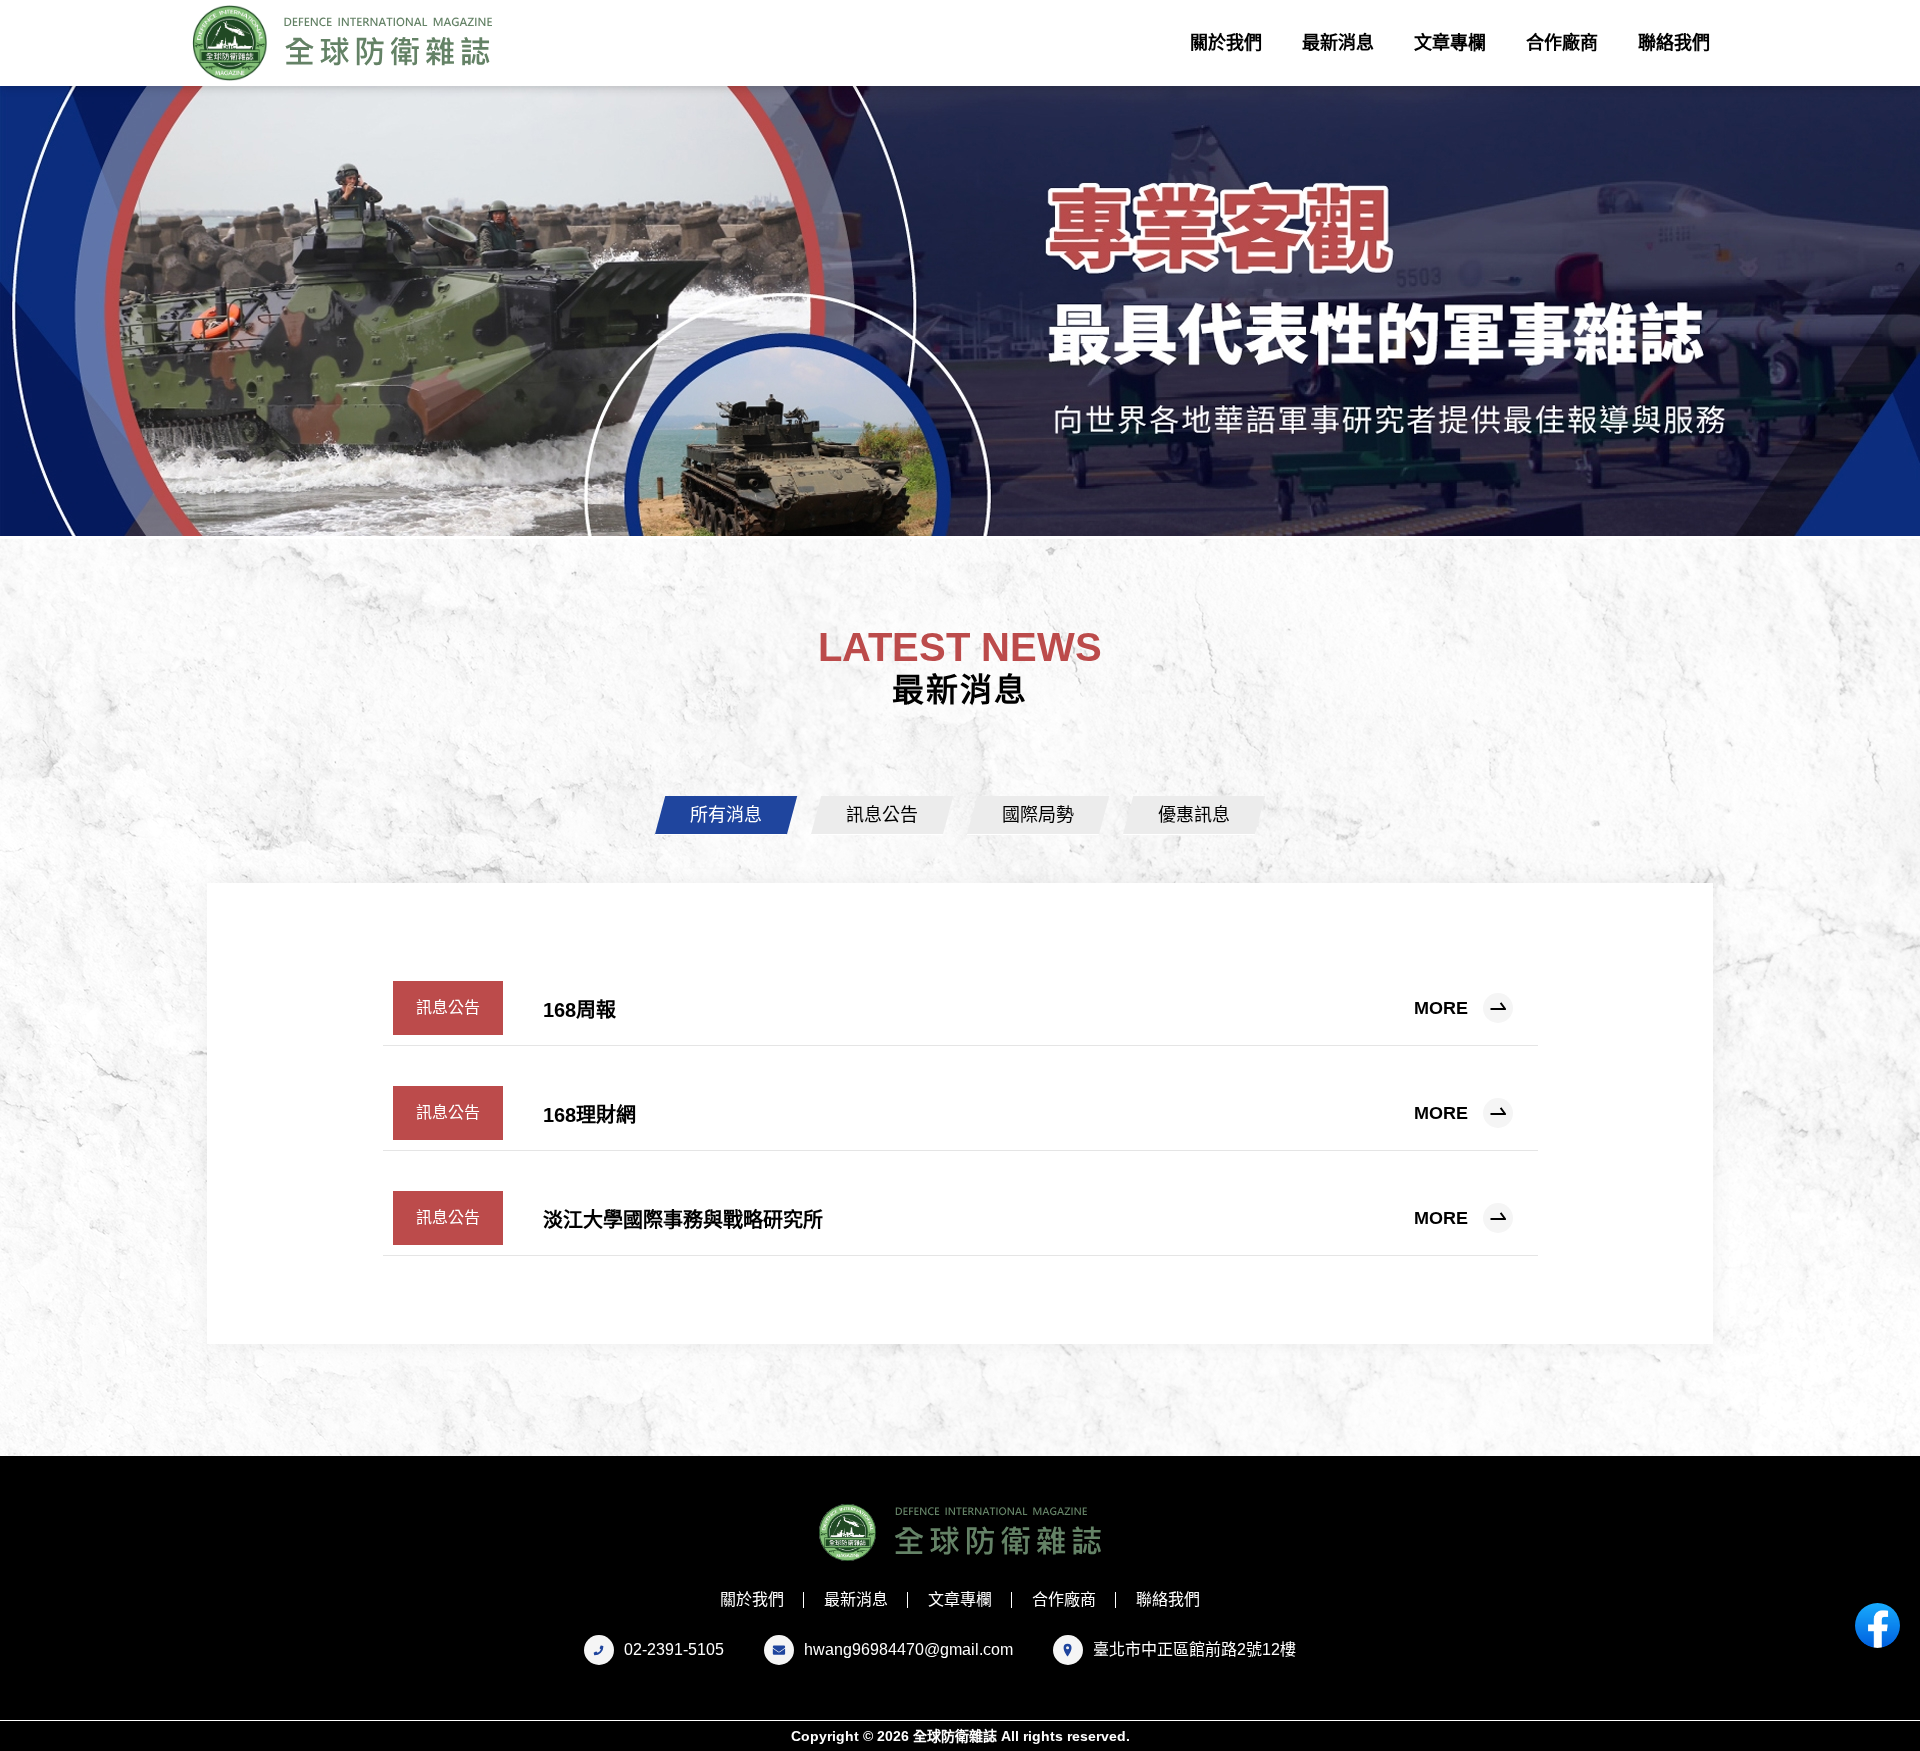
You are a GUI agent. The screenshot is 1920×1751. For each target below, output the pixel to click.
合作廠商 (1562, 43)
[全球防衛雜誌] (348, 42)
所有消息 (726, 815)
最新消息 (1338, 43)
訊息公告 (882, 815)
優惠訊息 (1194, 815)
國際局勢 (1038, 815)
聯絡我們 (1674, 43)
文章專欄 (1450, 43)
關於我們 (1226, 43)
